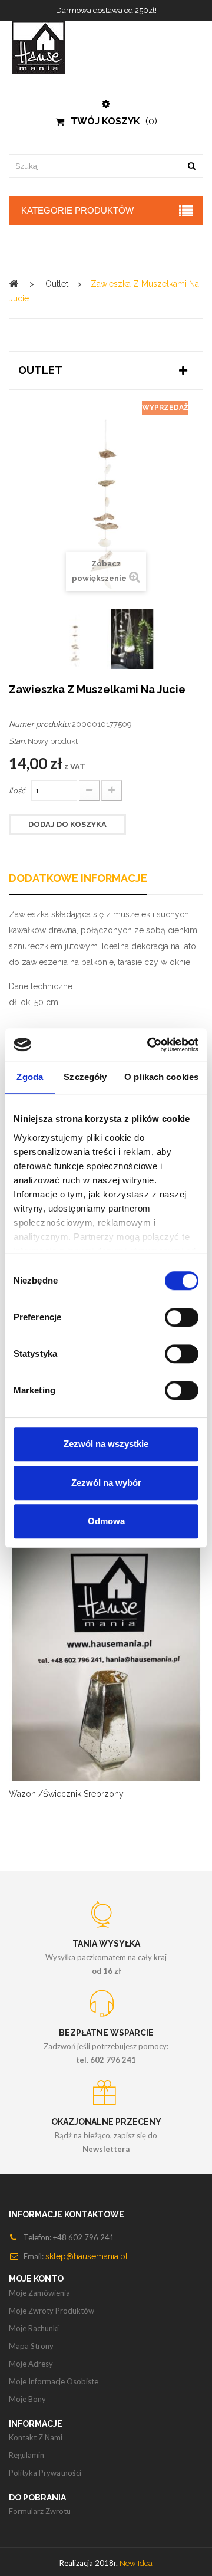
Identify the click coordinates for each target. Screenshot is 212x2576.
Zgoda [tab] (30, 1077)
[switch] (182, 1317)
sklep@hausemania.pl (87, 2256)
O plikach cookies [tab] (161, 1077)
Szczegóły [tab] (85, 1077)
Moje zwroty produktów (52, 2311)
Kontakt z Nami (36, 2437)
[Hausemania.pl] (106, 48)
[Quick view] (121, 1669)
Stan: (17, 741)
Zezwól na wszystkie (106, 1444)
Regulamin (26, 2455)
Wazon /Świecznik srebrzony (66, 1794)
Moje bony (27, 2399)
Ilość (17, 791)
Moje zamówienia (39, 2293)
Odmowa (106, 1521)
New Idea (136, 2563)
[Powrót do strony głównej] (14, 283)
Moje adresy (31, 2364)
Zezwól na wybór (106, 1483)
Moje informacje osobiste (54, 2381)
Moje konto (36, 2279)
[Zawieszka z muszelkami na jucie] (75, 639)
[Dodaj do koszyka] (62, 1669)
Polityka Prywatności (45, 2473)
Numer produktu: (39, 724)
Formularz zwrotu (40, 2511)
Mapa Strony (31, 2346)
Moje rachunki (34, 2328)
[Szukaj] (191, 166)
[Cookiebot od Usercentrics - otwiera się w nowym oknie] (150, 1045)
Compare (91, 1669)
